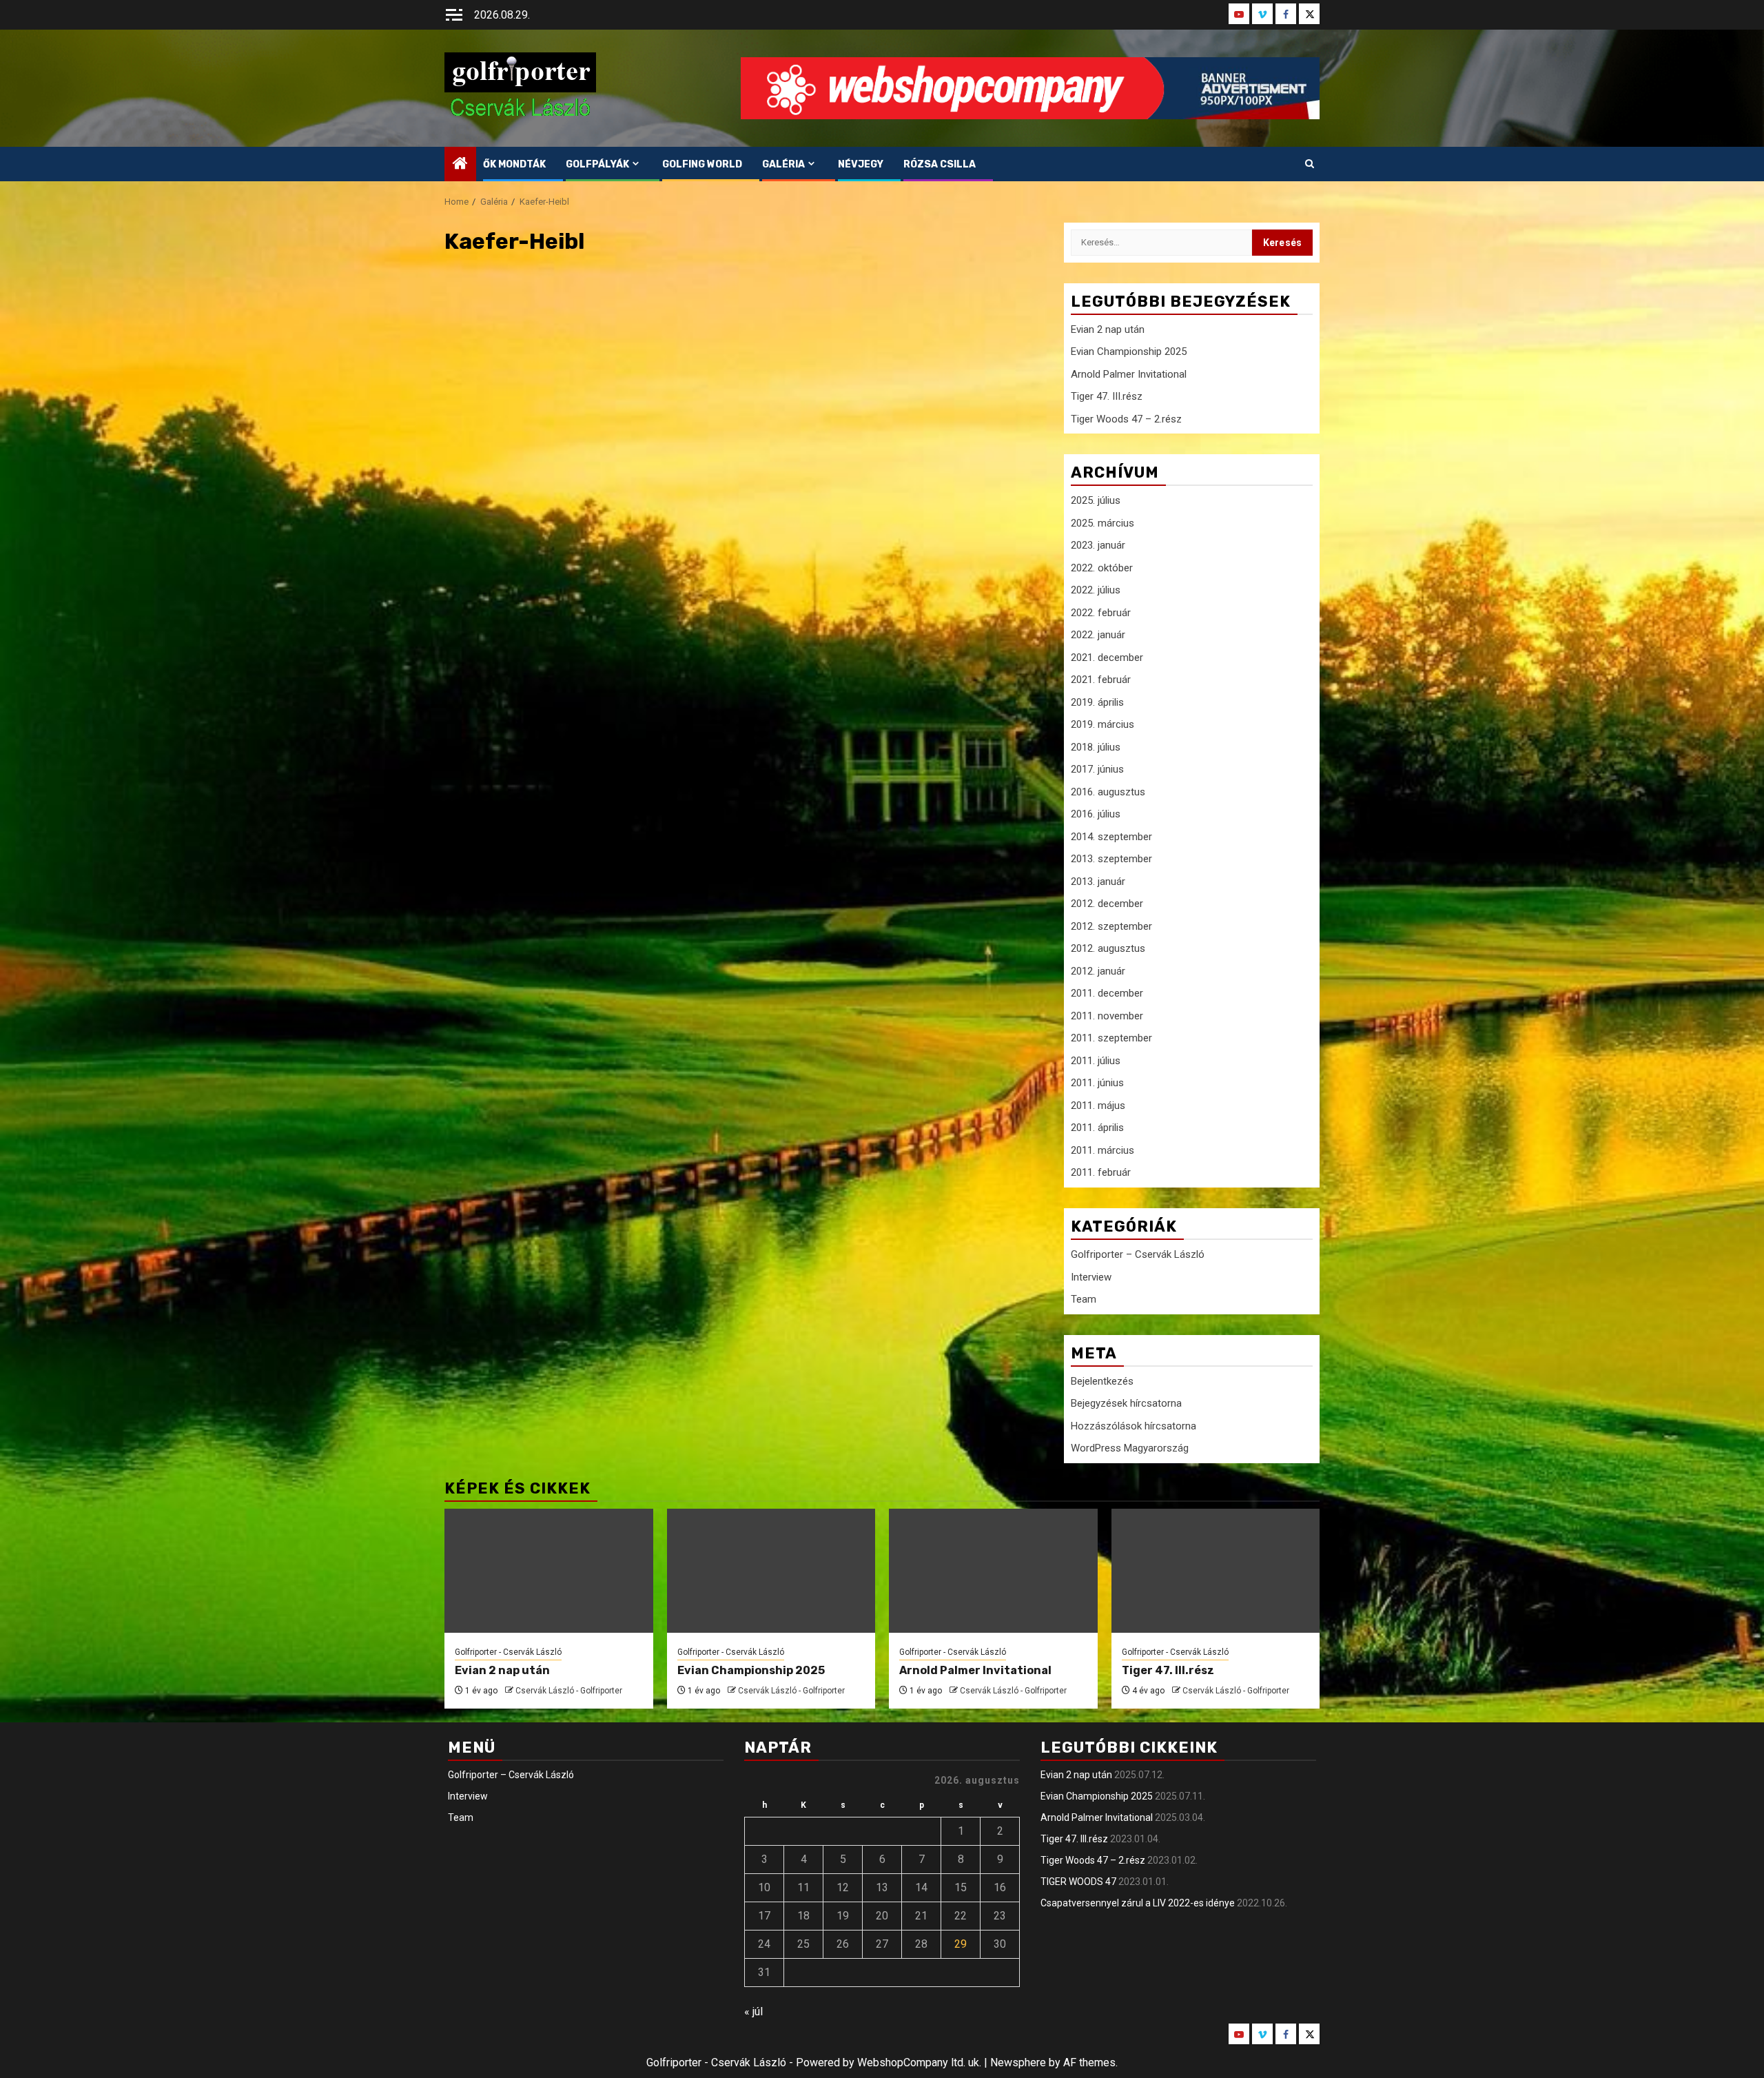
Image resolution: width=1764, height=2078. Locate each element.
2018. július (1096, 747)
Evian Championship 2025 (1129, 352)
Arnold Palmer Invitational (1129, 374)
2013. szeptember (1111, 859)
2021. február (1101, 680)
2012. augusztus (1108, 948)
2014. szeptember (1111, 837)
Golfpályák (597, 164)
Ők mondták (514, 164)
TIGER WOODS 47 (1078, 1882)
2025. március (1102, 523)
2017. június (1097, 769)
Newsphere (1018, 2062)
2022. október (1102, 568)
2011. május (1098, 1106)
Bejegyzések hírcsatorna (1126, 1403)
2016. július (1096, 814)
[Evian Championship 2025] (771, 1571)
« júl (753, 2011)
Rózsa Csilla (940, 164)
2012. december (1107, 904)
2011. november (1107, 1016)
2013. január (1098, 882)
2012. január (1098, 971)
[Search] (1310, 164)
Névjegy (861, 164)
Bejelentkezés (1102, 1381)
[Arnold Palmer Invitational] (993, 1571)
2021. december (1107, 658)
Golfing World (702, 164)
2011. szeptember (1111, 1038)
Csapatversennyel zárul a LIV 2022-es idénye (1138, 1903)
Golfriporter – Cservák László (1138, 1254)
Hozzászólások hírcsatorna (1134, 1426)
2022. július (1096, 590)
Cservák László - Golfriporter (569, 1691)
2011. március (1102, 1150)
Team (1084, 1299)
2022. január (1098, 635)
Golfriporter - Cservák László (508, 1652)
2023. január (1098, 545)
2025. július (1096, 500)
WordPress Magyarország (1130, 1448)
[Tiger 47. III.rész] (1216, 1571)
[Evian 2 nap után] (549, 1571)
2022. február (1101, 613)
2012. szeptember (1111, 926)
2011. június (1097, 1083)
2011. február (1101, 1172)
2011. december (1107, 993)
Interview (1091, 1277)
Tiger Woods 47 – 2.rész (1126, 419)
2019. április (1097, 702)
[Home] (460, 165)
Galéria (783, 164)
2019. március (1102, 724)
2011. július (1096, 1061)
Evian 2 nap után (1108, 329)
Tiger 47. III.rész (1107, 396)
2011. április (1097, 1128)
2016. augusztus (1108, 792)
